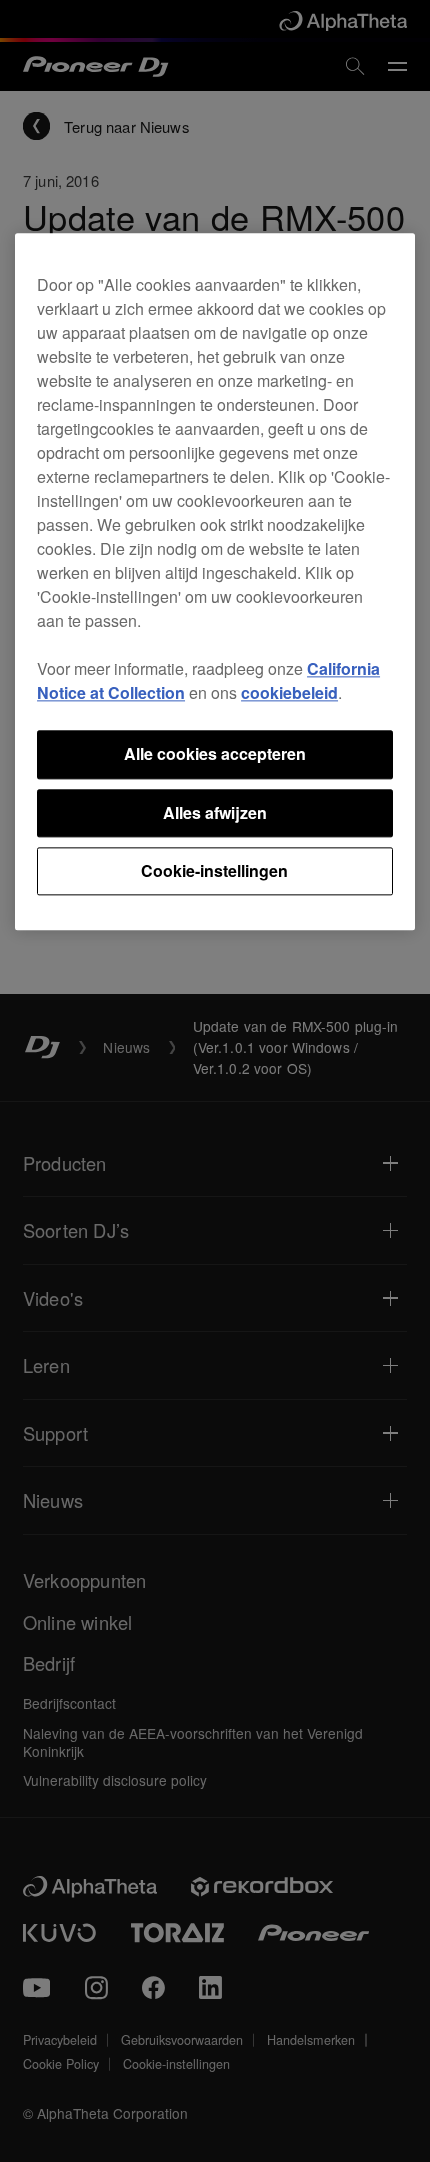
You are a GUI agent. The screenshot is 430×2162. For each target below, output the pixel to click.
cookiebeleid (289, 693)
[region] (215, 582)
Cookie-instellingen (214, 870)
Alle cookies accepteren (215, 754)
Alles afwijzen (215, 812)
